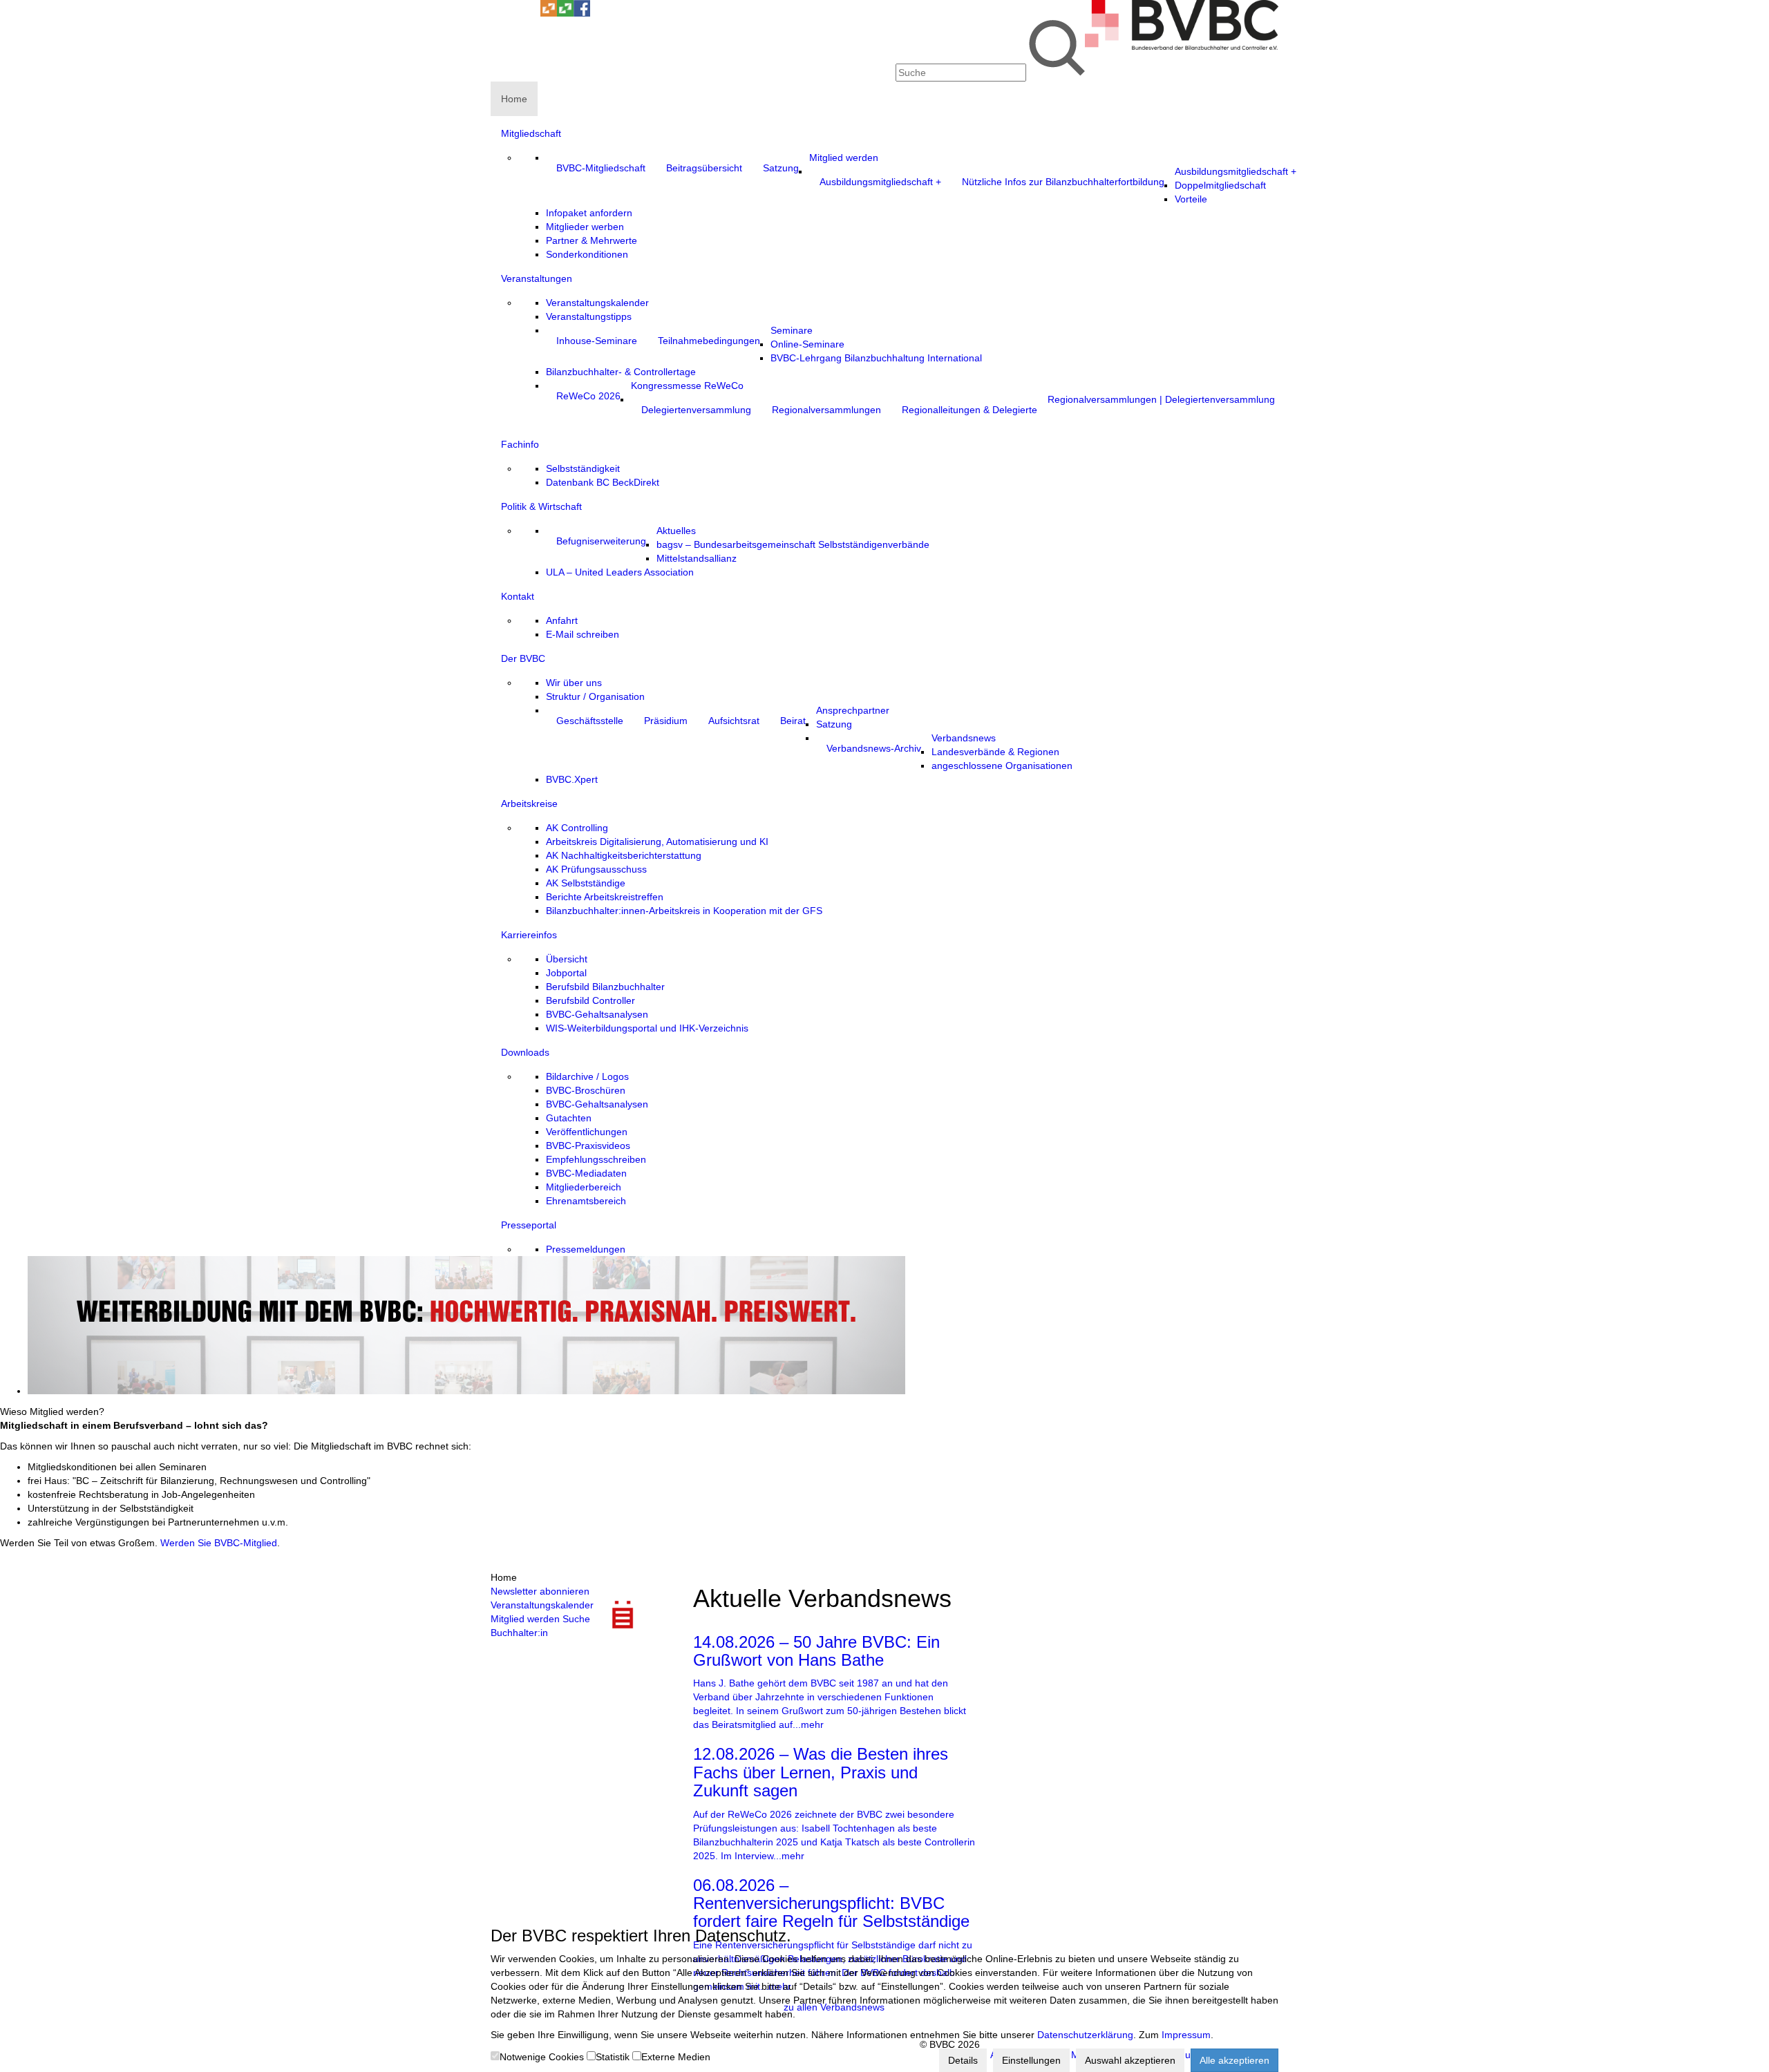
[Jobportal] (532, 13)
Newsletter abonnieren (540, 1591)
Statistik (613, 2057)
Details (963, 2060)
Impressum (1186, 2035)
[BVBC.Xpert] (565, 13)
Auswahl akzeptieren (1130, 2060)
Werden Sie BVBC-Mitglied (219, 1543)
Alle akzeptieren (1234, 2060)
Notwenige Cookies (542, 2057)
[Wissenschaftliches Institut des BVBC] (549, 13)
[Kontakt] (499, 13)
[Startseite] (1182, 46)
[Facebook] (582, 13)
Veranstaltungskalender (542, 1605)
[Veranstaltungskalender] (515, 13)
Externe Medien (676, 2057)
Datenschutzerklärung (1085, 2035)
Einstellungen (1031, 2060)
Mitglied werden (525, 1619)
